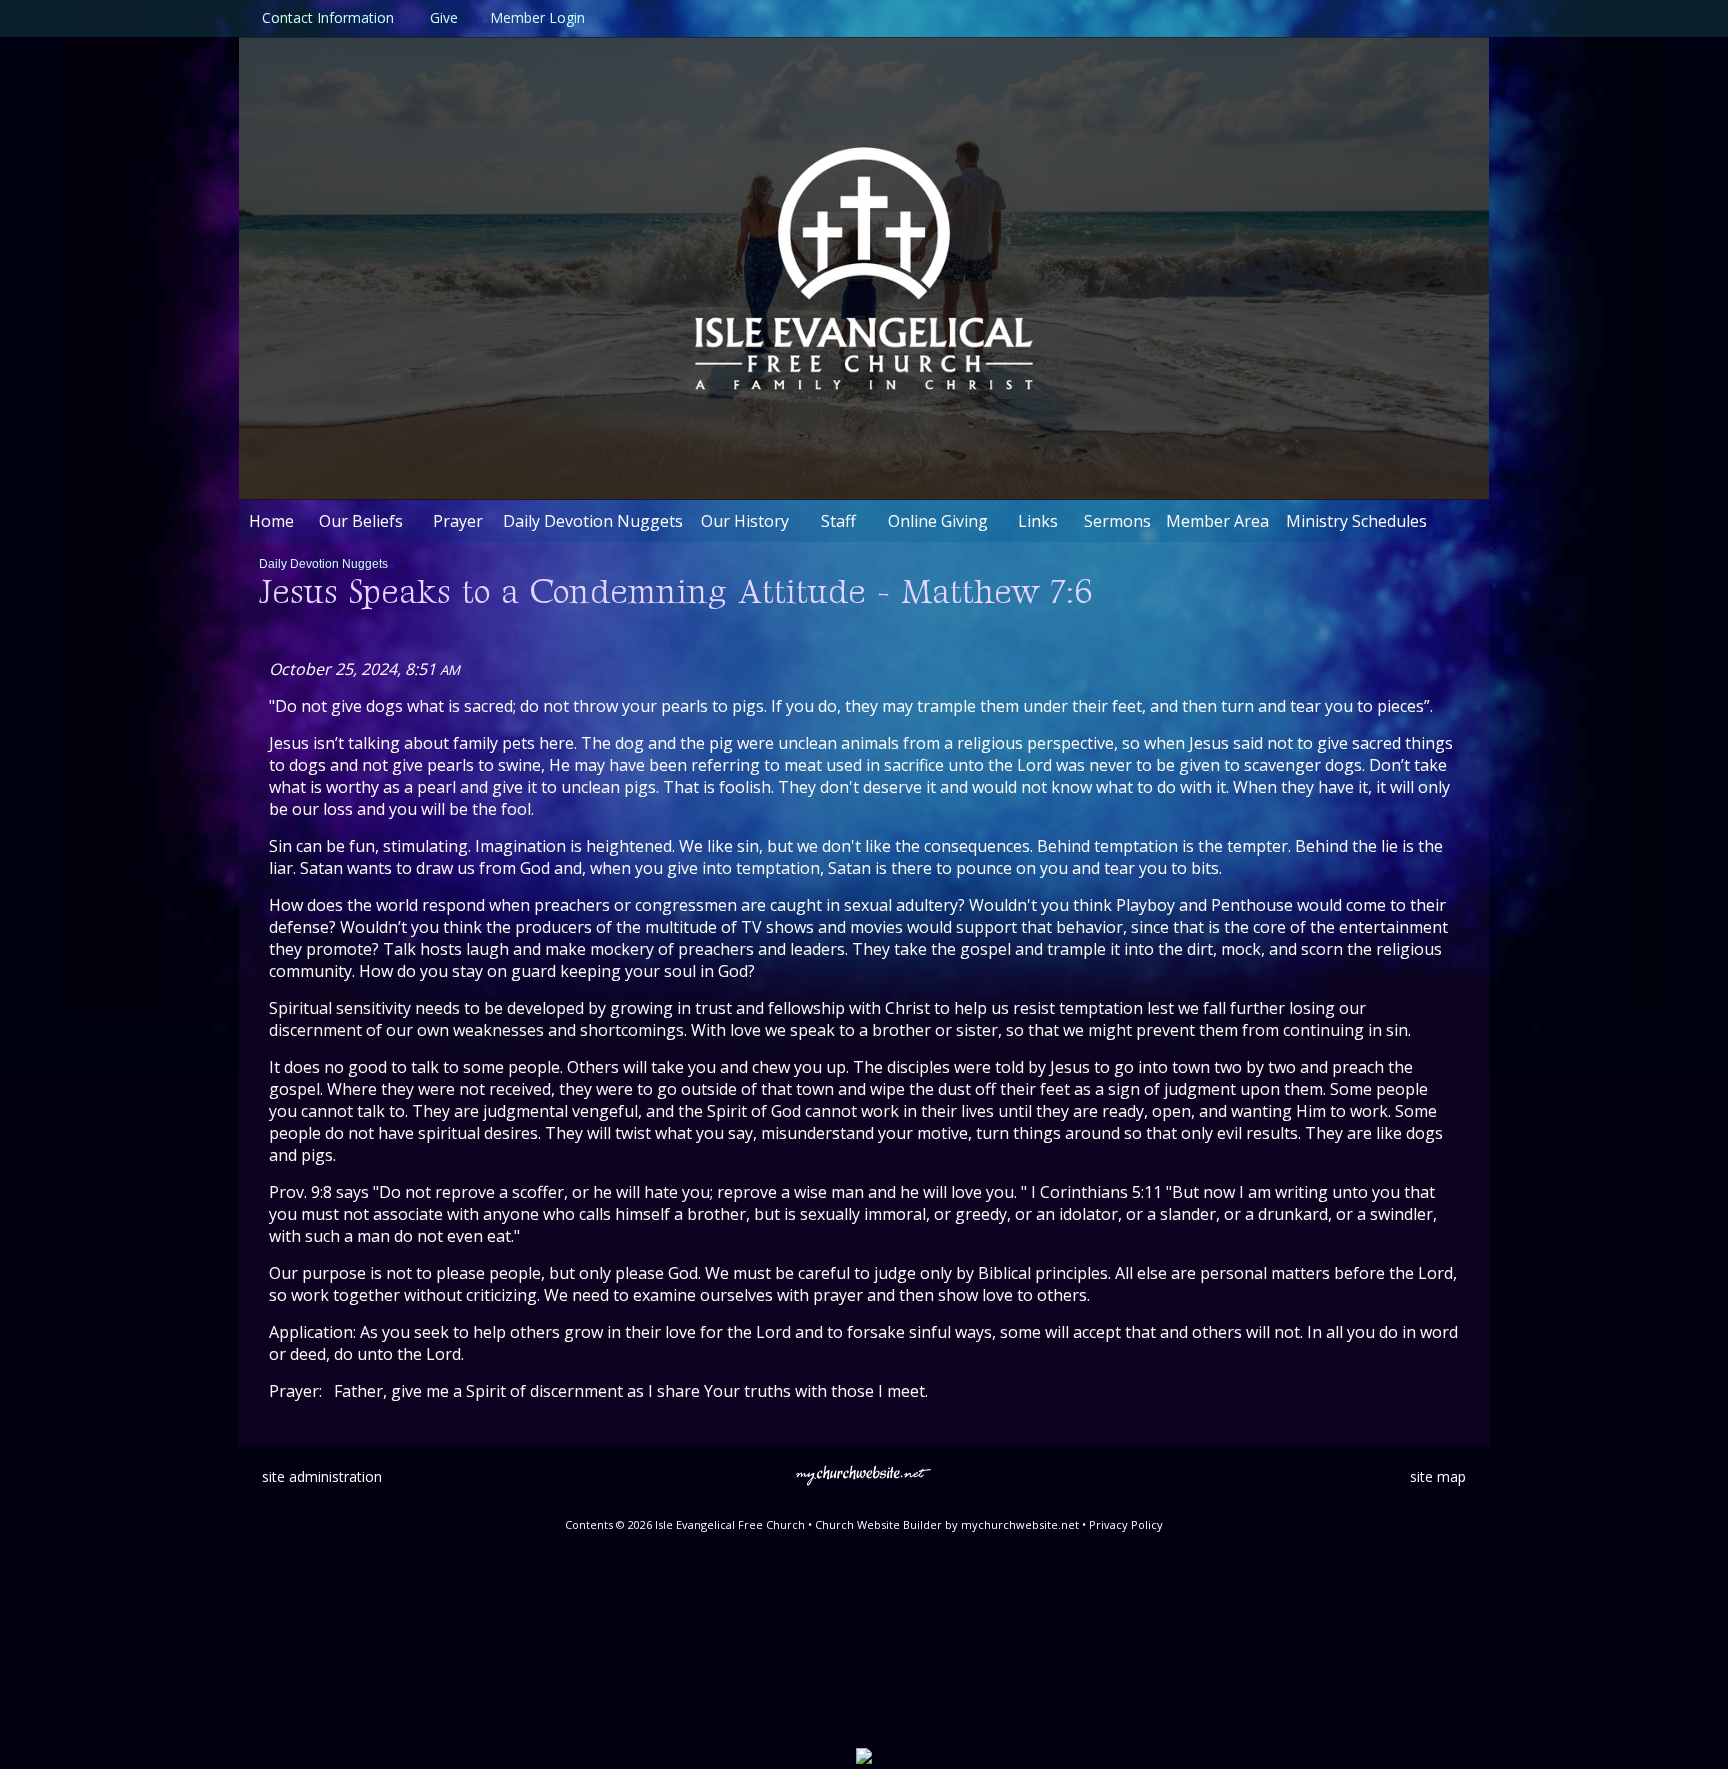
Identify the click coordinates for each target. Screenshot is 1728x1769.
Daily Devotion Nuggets (323, 564)
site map (1438, 1476)
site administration (322, 1476)
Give (440, 17)
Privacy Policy (1126, 1524)
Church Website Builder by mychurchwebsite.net (947, 1524)
